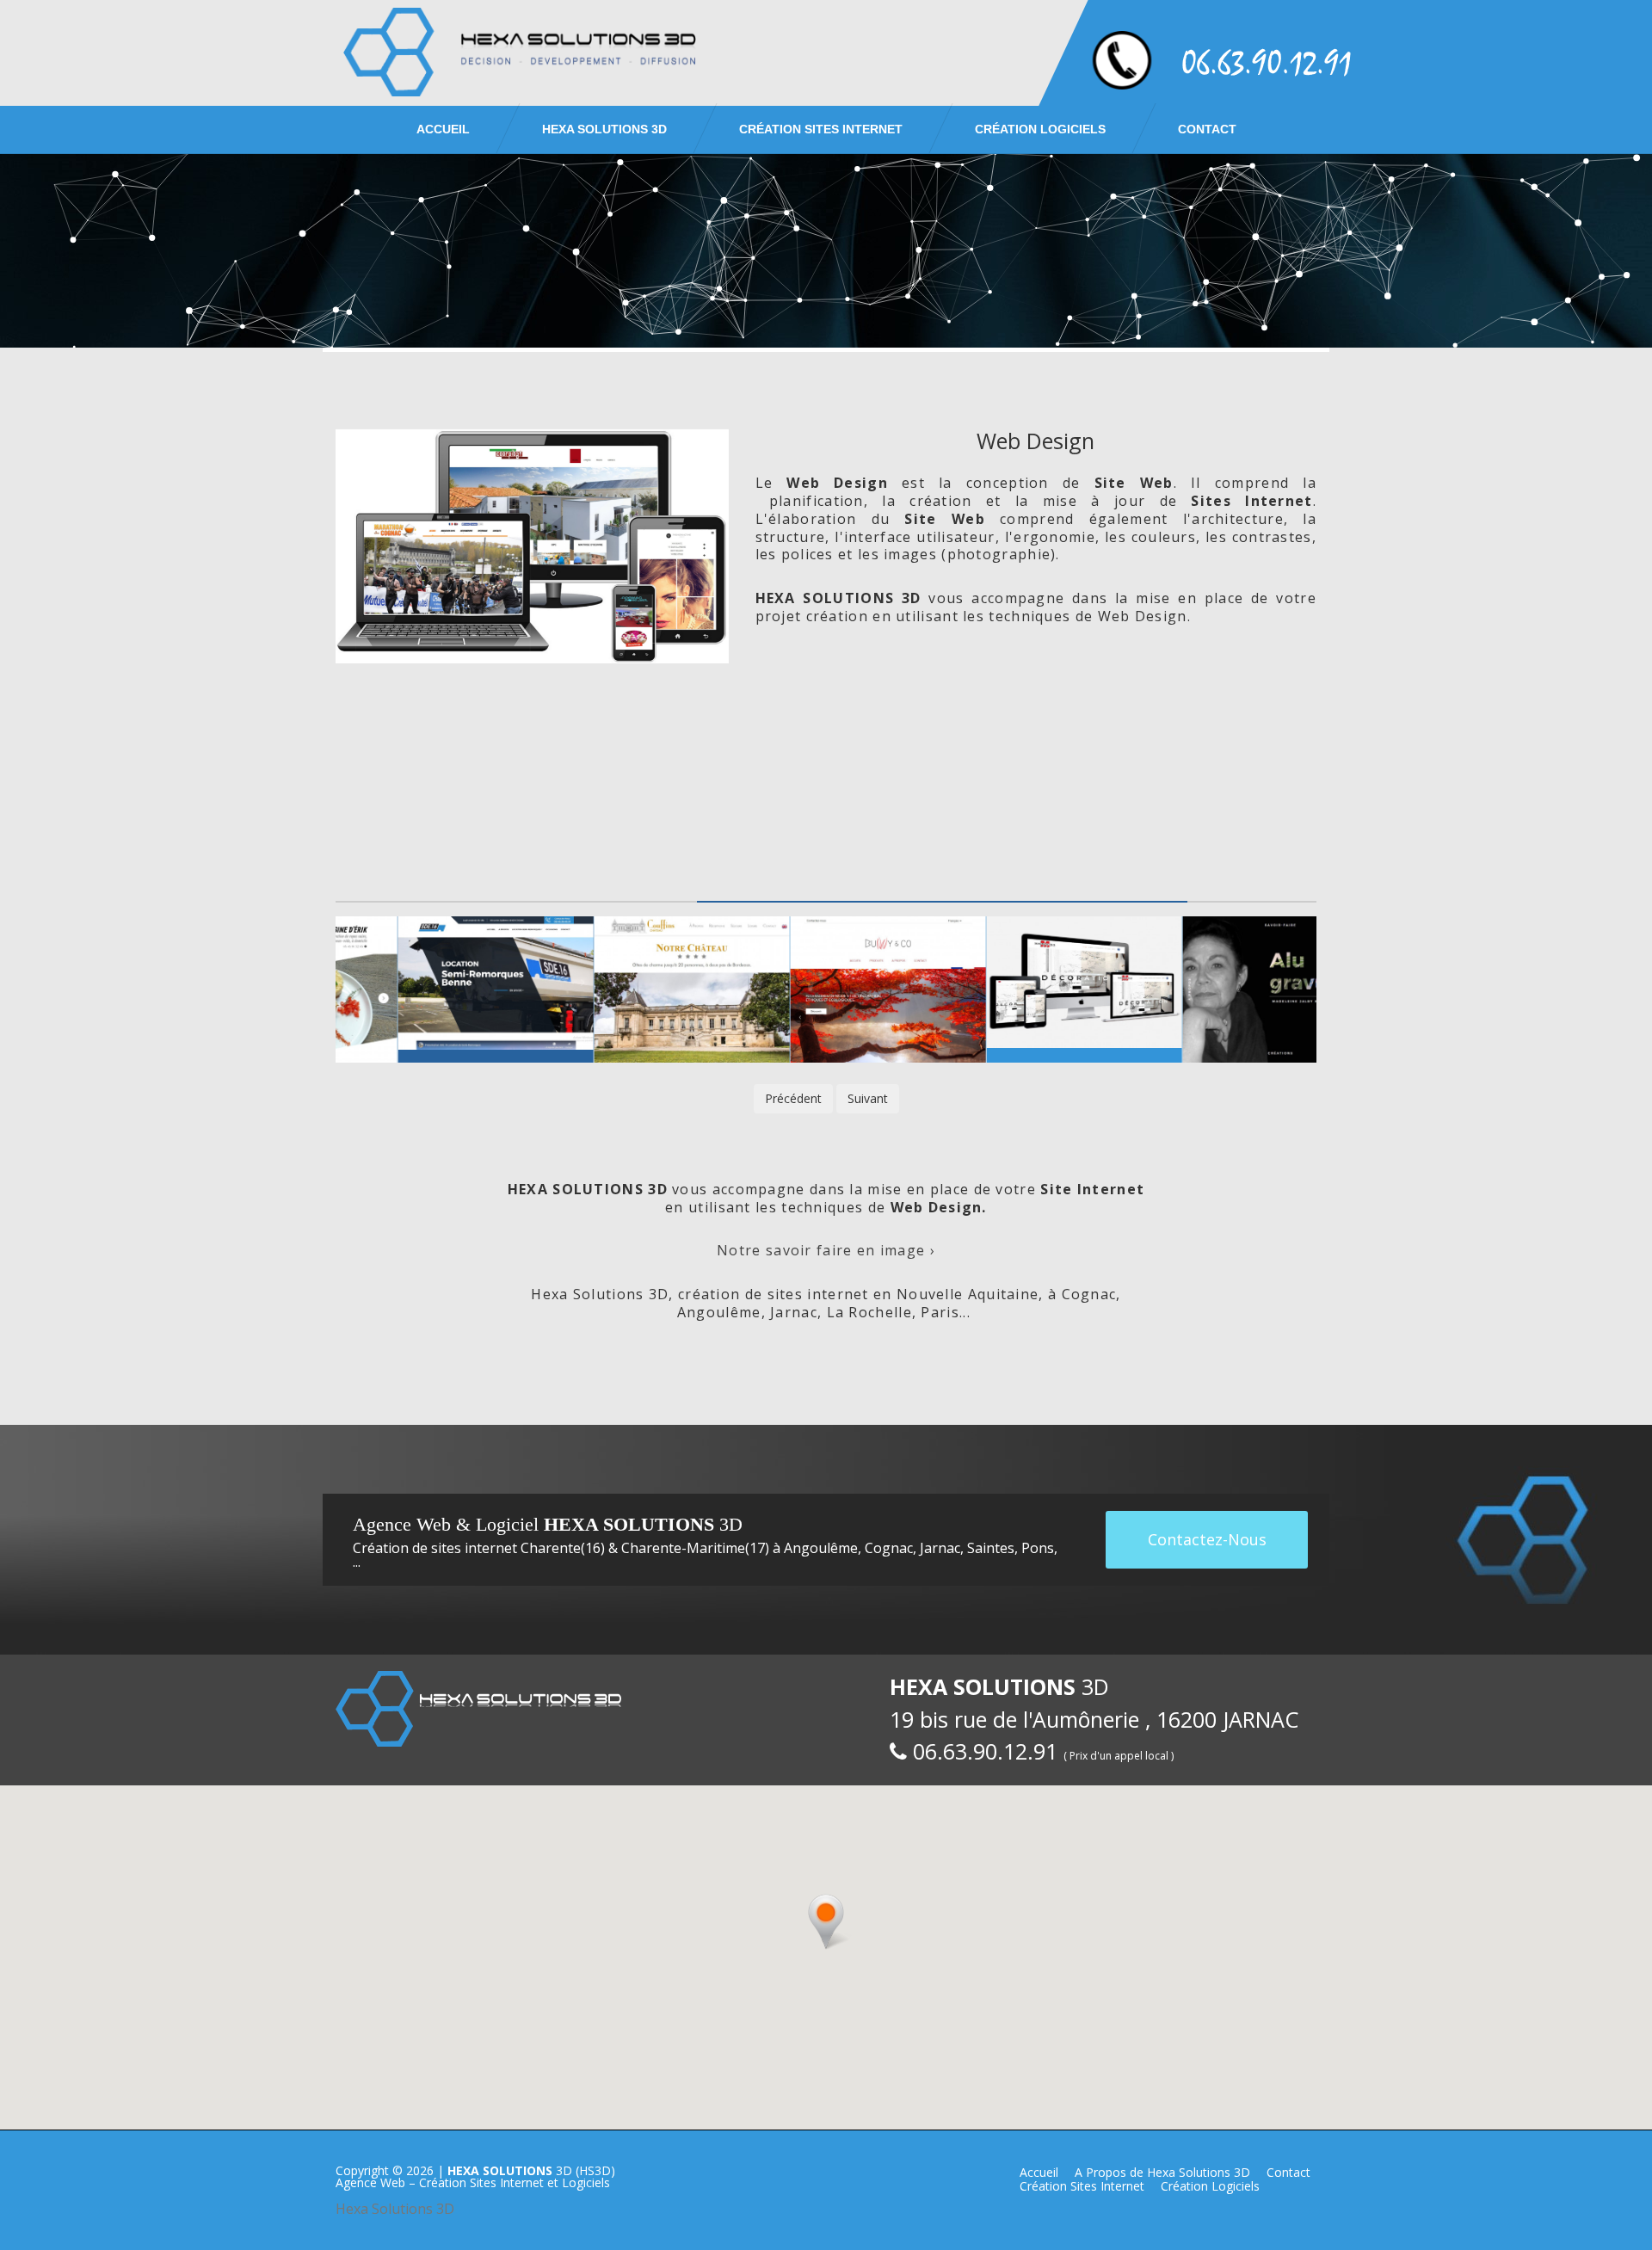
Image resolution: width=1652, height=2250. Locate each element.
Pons (1038, 1548)
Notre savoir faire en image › (826, 1250)
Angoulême (821, 1548)
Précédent (793, 1098)
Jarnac (940, 1548)
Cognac (889, 1548)
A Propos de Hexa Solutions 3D (1162, 2172)
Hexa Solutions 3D (395, 2209)
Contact (1207, 129)
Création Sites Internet (821, 129)
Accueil (443, 129)
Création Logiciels (1040, 129)
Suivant (868, 1098)
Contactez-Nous (1207, 1539)
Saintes (991, 1548)
